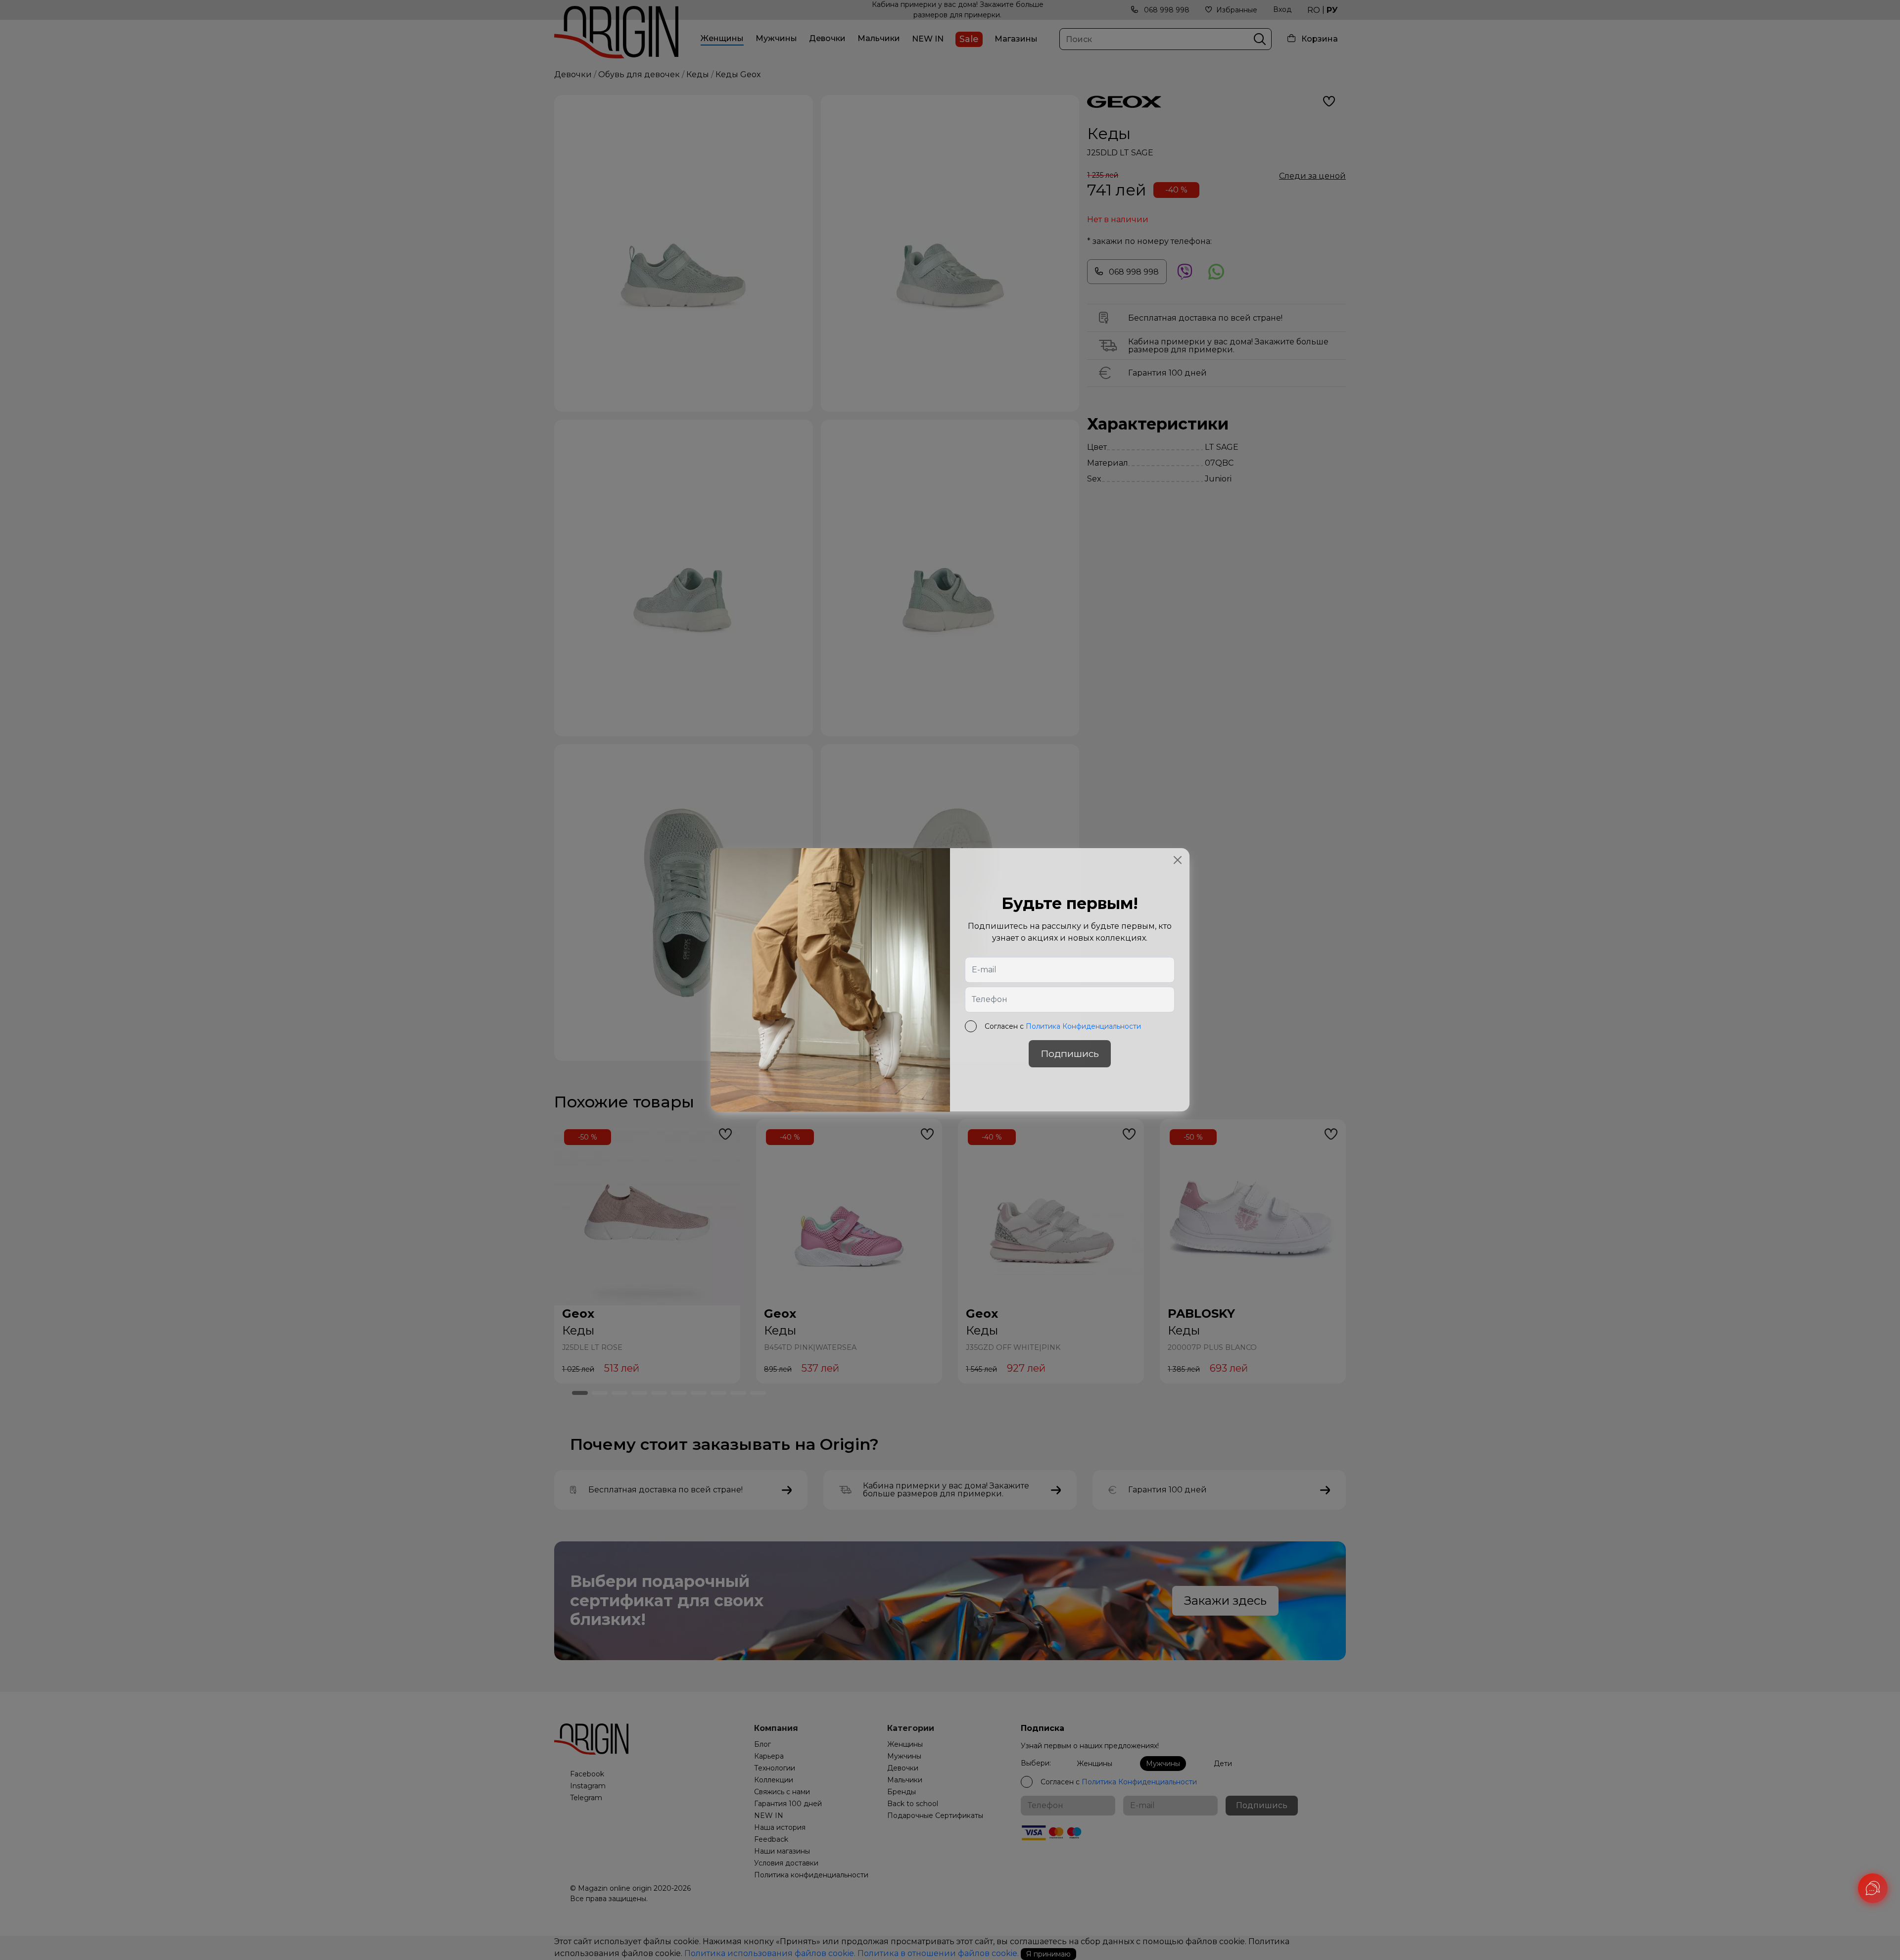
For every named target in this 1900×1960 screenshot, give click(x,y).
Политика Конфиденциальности (1083, 1027)
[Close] (1178, 860)
